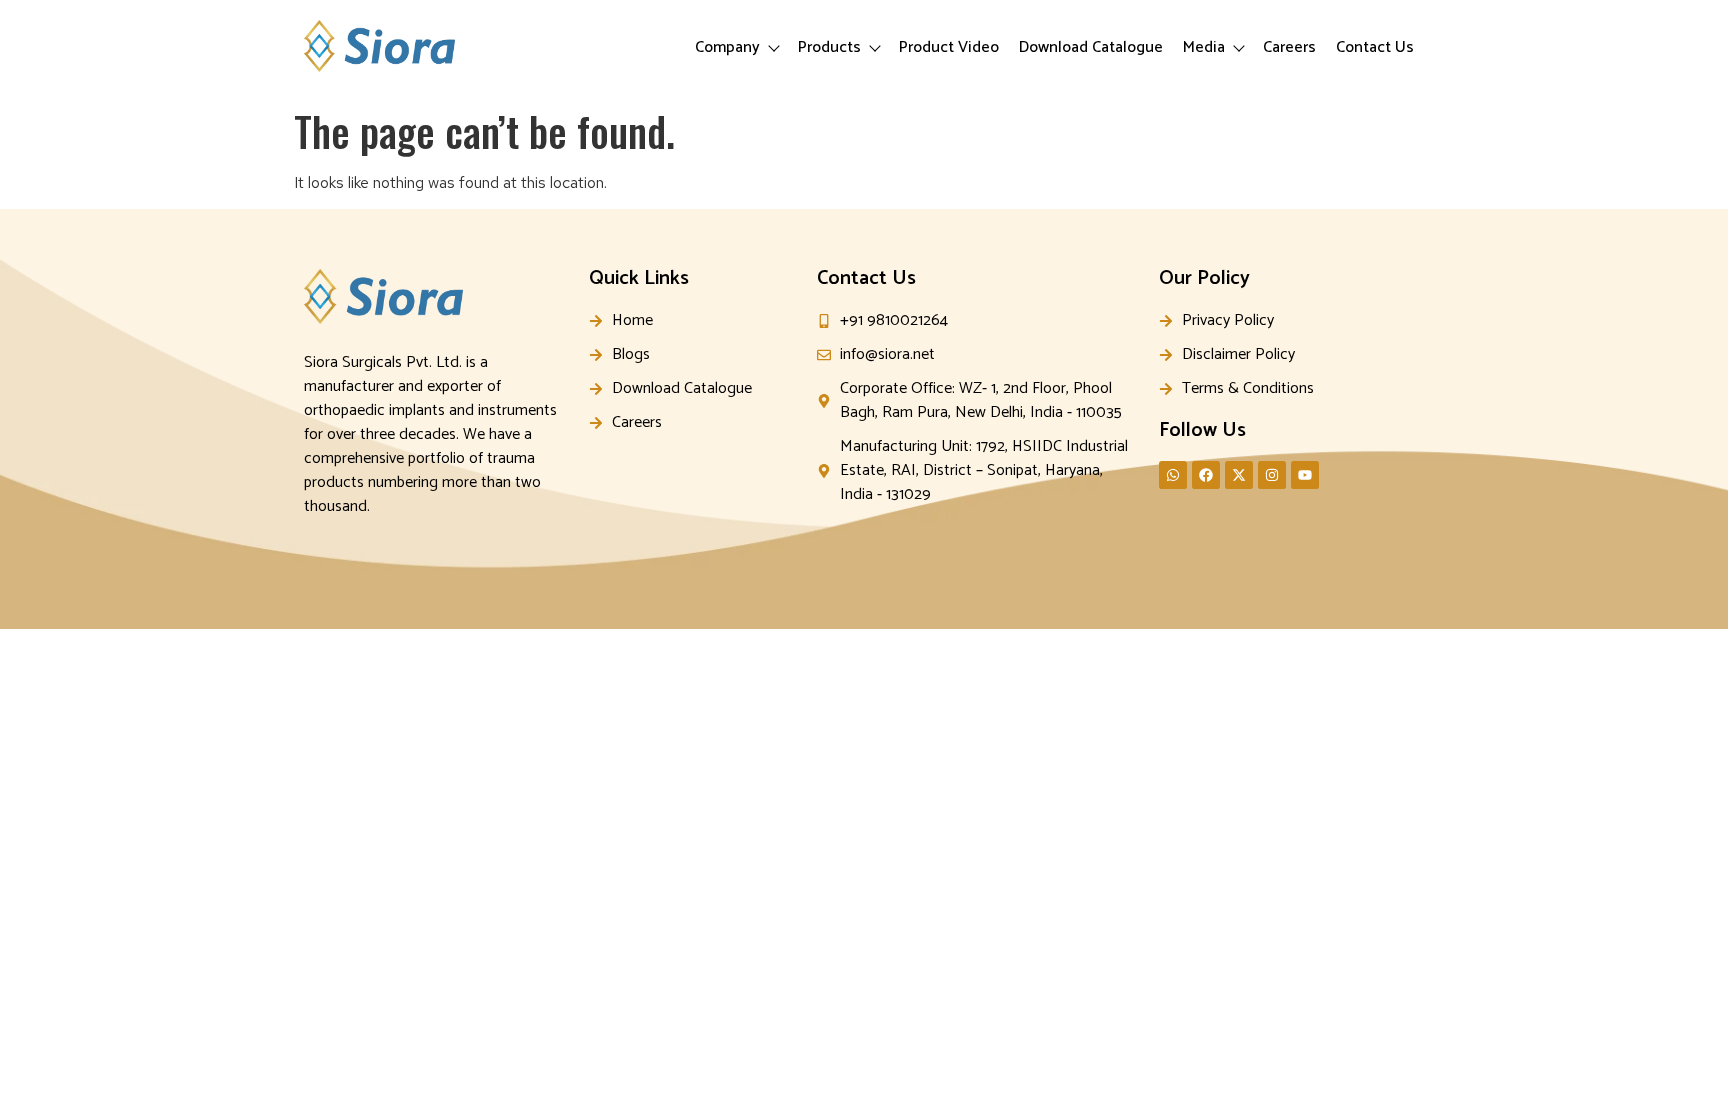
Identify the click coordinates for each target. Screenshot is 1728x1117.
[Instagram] (1272, 475)
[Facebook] (1206, 475)
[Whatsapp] (1173, 475)
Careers (1289, 47)
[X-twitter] (1239, 475)
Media (1204, 47)
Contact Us (1375, 47)
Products (829, 47)
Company (727, 47)
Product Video (949, 47)
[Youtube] (1305, 475)
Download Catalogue (1091, 47)
